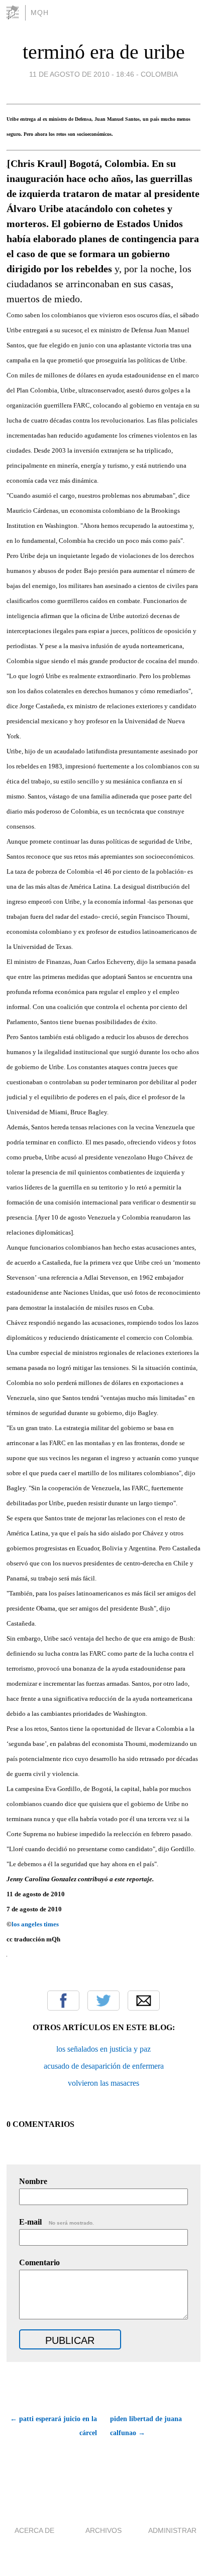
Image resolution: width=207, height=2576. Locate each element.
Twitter (103, 2001)
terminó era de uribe (104, 52)
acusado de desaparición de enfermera (104, 2066)
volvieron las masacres (103, 2083)
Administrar (172, 2530)
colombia (159, 74)
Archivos (103, 2530)
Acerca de (34, 2530)
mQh (40, 13)
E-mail (57, 2222)
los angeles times (35, 1924)
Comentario (39, 2262)
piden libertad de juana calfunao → (146, 2426)
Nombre (33, 2181)
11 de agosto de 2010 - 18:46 (82, 74)
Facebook (63, 2001)
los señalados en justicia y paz (103, 2049)
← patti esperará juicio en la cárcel (54, 2426)
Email (144, 2001)
